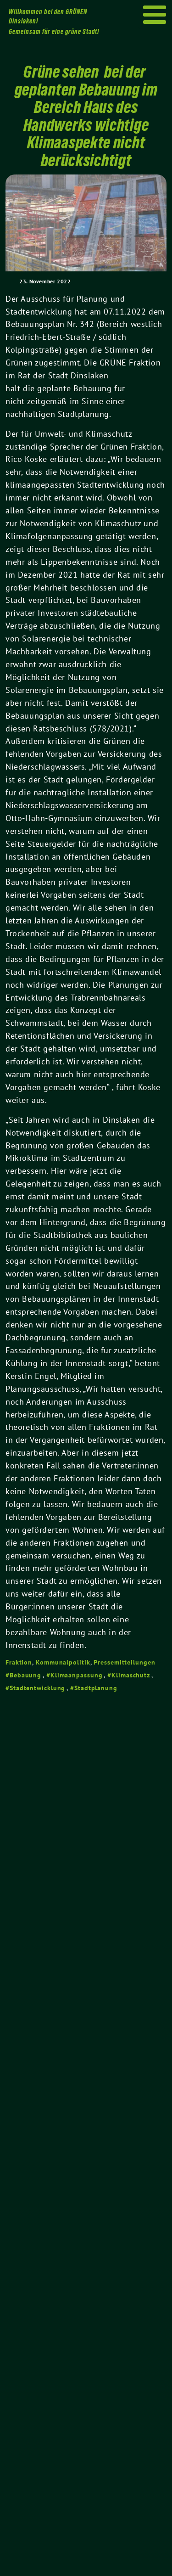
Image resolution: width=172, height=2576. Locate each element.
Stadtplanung (96, 1688)
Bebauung (25, 1675)
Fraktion (19, 1662)
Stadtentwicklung (37, 1688)
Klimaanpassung (77, 1675)
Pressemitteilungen (124, 1662)
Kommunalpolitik (63, 1662)
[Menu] (155, 15)
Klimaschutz (131, 1675)
